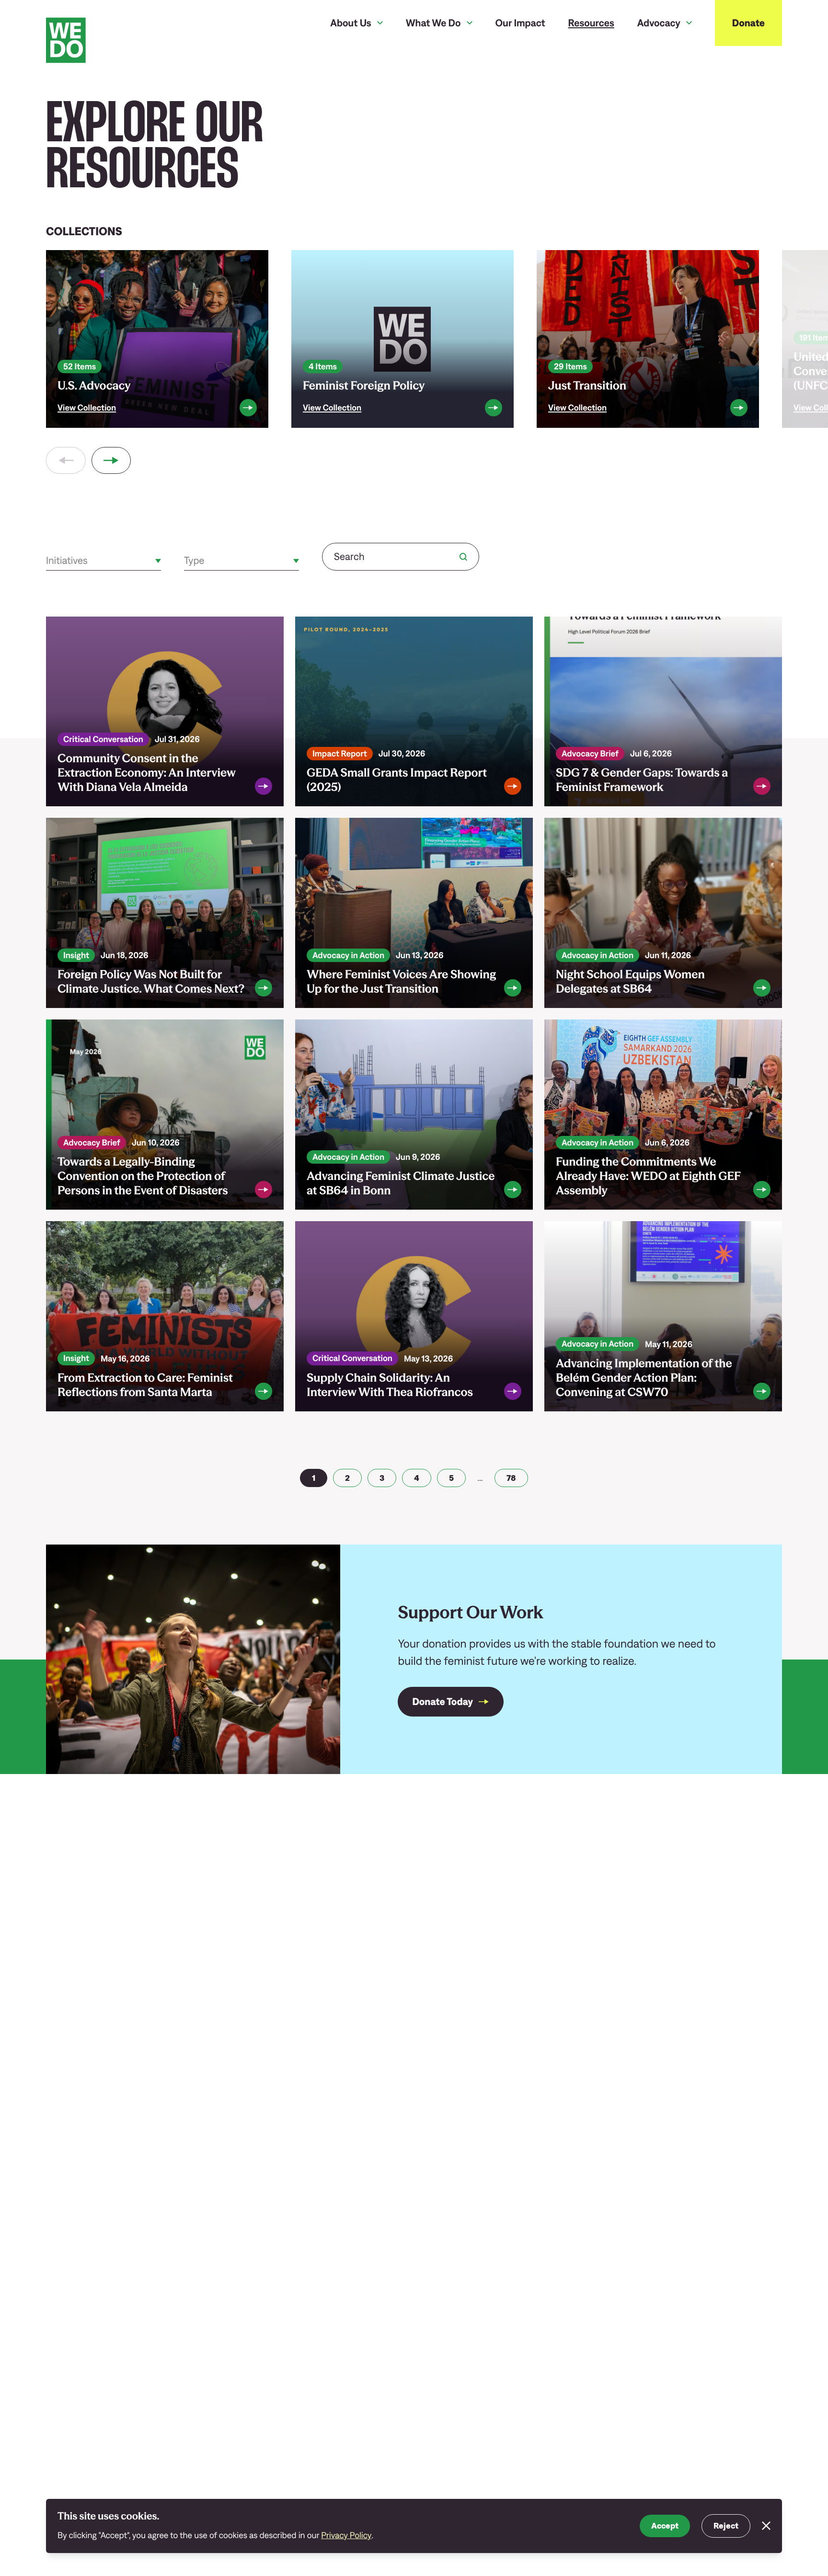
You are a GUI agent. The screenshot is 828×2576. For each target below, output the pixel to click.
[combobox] (47, 561)
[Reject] (766, 2526)
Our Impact (520, 23)
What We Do (433, 23)
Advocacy (659, 23)
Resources (591, 23)
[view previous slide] (66, 460)
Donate (748, 23)
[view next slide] (111, 460)
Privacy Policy (346, 2535)
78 (511, 1478)
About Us (351, 23)
